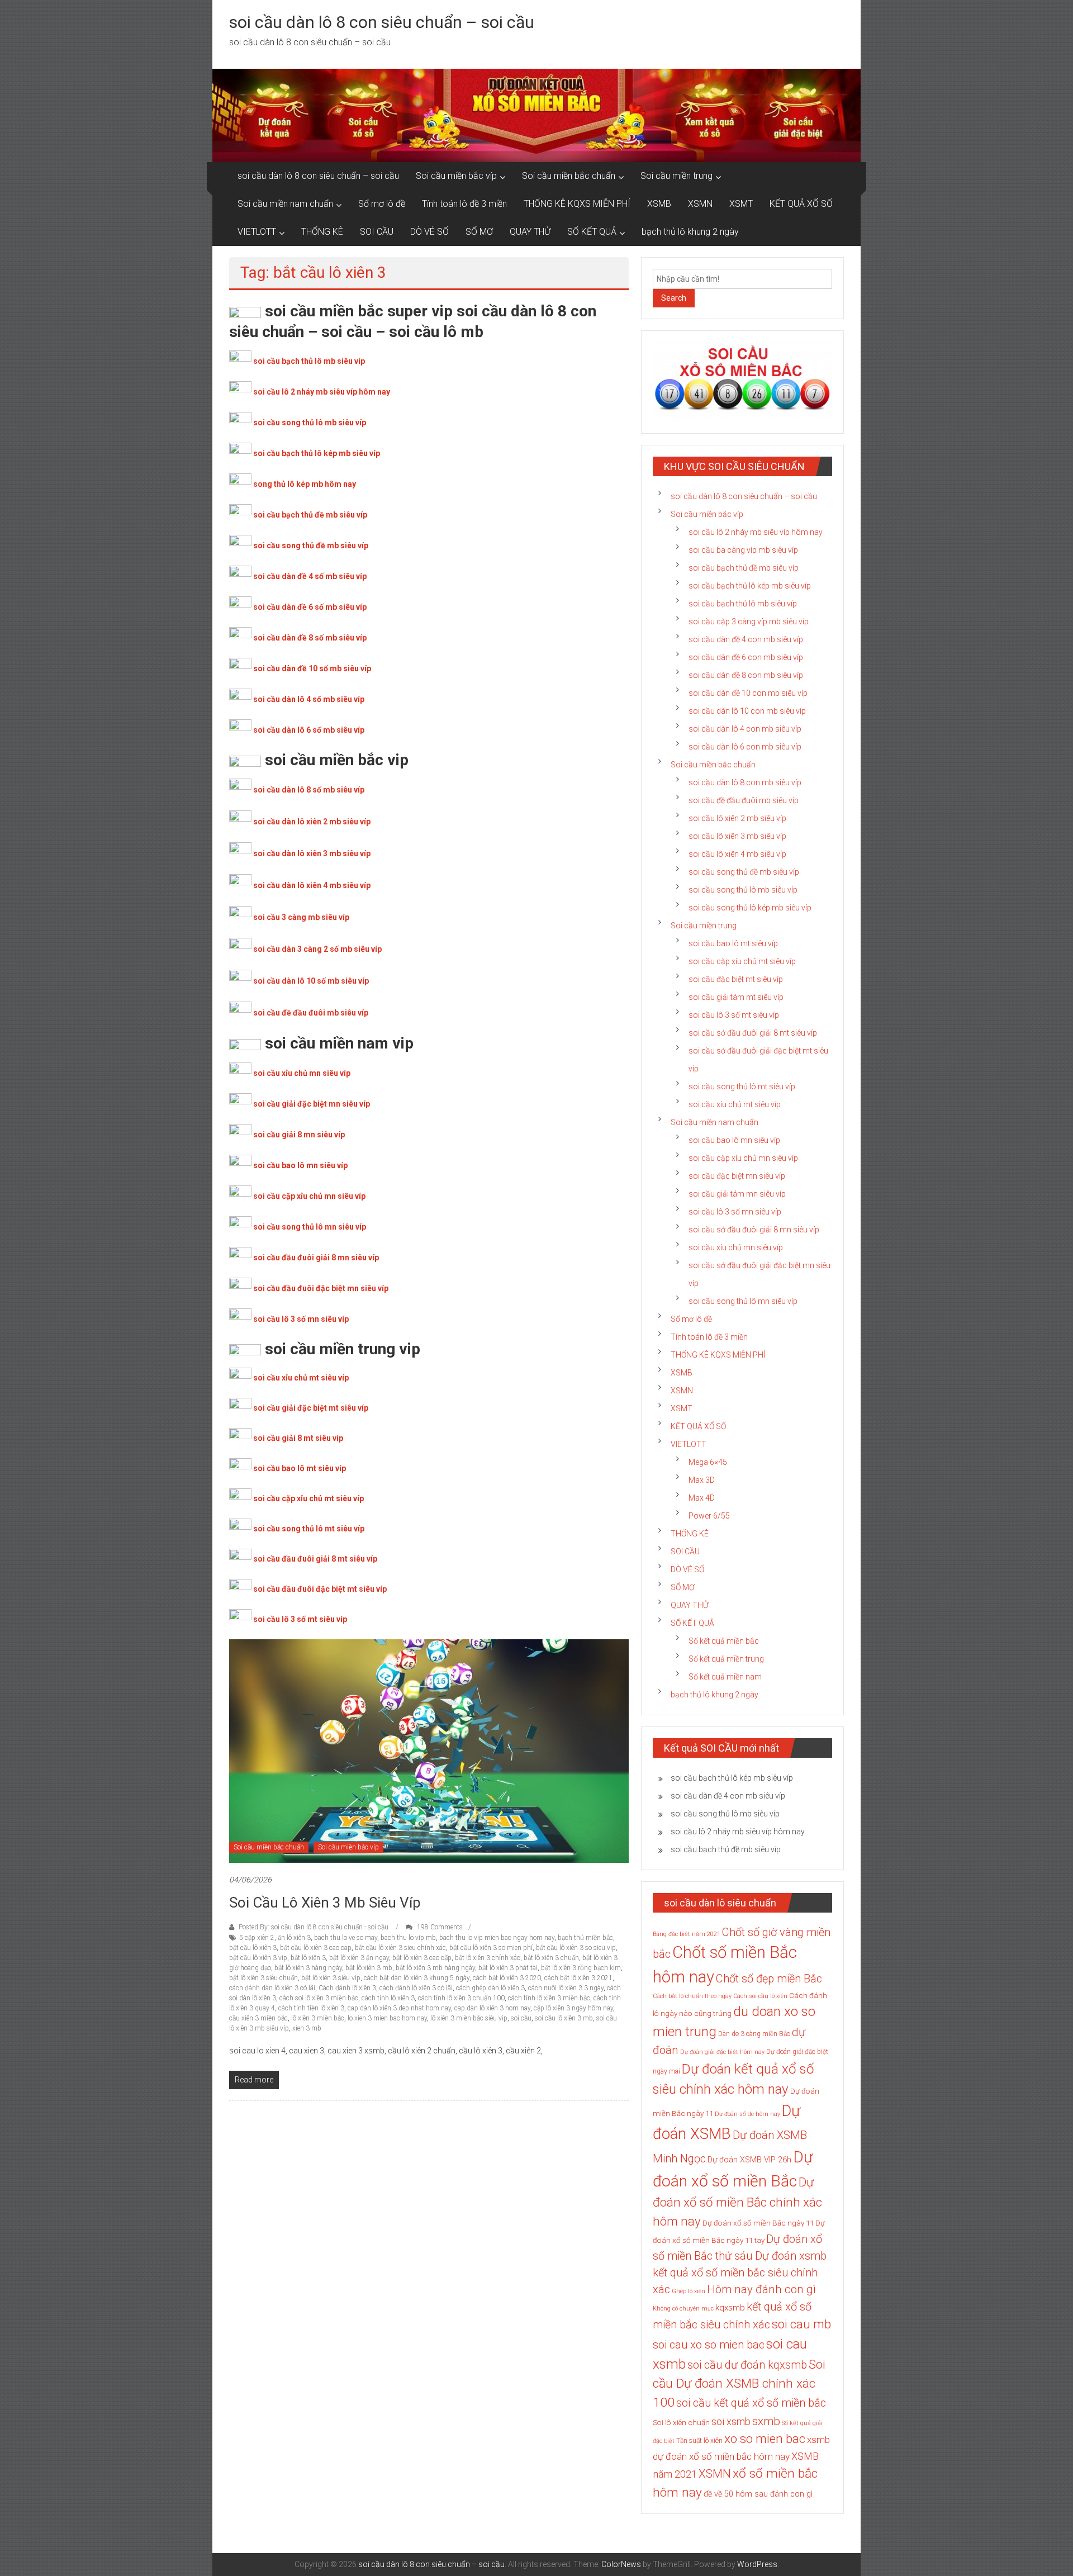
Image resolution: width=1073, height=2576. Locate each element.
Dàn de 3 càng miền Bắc (754, 2034)
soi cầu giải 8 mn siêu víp (299, 1135)
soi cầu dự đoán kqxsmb (747, 2365)
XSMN (700, 204)
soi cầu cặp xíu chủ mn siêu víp (743, 1158)
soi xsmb (731, 2421)
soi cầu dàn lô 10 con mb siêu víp (747, 711)
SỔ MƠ (479, 232)
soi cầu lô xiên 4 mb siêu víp (737, 854)
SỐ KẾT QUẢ (592, 232)
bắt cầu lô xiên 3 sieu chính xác (400, 1948)
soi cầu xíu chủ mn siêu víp (736, 1247)
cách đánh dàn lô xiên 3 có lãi (272, 1988)
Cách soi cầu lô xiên (760, 1996)
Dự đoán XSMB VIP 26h (749, 2160)
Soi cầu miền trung (676, 176)
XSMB (659, 204)
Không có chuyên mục (683, 2309)
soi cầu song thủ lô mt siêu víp (309, 1529)
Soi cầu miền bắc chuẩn (569, 176)
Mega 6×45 (708, 1462)
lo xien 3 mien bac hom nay (387, 2018)
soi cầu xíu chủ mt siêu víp (735, 1104)
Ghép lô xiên (689, 2291)
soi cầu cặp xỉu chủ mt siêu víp (308, 1498)
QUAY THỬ (530, 232)
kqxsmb (730, 2308)
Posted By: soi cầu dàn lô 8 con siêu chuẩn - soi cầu (314, 1927)
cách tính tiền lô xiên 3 (311, 2008)
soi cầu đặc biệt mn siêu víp (737, 1176)
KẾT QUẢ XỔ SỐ (801, 204)
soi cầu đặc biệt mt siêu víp (736, 979)
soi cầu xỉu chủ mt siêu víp (301, 1378)
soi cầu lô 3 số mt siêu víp (300, 1619)
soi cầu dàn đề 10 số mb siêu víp (312, 668)
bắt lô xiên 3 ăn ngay (359, 1958)
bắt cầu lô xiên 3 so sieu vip (576, 1948)
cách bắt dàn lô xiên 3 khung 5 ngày (417, 1978)
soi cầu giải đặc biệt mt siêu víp (311, 1408)
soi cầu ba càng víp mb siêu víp (743, 550)
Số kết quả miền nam (725, 1677)
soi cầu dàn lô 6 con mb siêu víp (745, 747)
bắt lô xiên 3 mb (369, 1968)
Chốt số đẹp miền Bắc (769, 1979)
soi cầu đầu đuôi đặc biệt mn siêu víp (321, 1288)
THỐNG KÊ (322, 232)
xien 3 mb (307, 2028)
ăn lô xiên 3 (294, 1938)
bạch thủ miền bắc (585, 1938)
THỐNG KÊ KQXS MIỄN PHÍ (577, 204)
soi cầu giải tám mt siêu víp (736, 997)
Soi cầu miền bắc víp (456, 176)
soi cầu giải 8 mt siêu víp (298, 1438)
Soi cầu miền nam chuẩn (285, 204)
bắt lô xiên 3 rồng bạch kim (581, 1968)
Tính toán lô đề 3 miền (464, 204)
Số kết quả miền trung (726, 1659)
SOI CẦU (377, 232)
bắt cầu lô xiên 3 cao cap (316, 1948)
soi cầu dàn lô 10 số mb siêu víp (311, 981)
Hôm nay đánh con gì (761, 2289)
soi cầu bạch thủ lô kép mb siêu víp (317, 453)
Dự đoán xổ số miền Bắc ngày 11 (758, 2223)
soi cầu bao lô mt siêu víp (300, 1468)
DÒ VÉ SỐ (429, 232)
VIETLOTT (257, 232)
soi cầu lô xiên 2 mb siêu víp (737, 818)
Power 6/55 (709, 1516)
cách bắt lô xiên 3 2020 (507, 1978)
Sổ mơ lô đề (382, 204)
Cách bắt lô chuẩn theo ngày (692, 1996)
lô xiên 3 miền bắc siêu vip (469, 2018)
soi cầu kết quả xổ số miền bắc (751, 2403)
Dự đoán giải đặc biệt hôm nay (722, 2052)
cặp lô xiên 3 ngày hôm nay (573, 2008)
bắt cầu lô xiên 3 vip (258, 1958)
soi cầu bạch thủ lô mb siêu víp (309, 361)
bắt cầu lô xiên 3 (253, 1948)
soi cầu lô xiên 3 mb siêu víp (325, 1903)
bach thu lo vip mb (408, 1938)
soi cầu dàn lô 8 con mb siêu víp (745, 782)
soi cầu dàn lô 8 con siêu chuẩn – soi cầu (382, 22)
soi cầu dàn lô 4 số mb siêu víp (309, 699)
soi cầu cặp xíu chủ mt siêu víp (742, 961)
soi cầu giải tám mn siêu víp (737, 1194)
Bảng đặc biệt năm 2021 (687, 1934)
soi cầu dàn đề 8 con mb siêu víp (746, 675)
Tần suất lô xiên (699, 2441)
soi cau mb (801, 2324)
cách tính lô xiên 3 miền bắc (549, 1998)
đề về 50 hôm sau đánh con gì (758, 2494)
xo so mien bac (765, 2439)
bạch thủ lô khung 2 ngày (690, 232)
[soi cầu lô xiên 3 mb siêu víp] (429, 1750)
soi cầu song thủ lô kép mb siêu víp (750, 908)
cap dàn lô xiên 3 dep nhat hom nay (399, 2008)
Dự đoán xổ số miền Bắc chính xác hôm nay (737, 2202)
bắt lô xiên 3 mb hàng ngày (435, 1968)
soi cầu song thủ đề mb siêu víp (311, 545)
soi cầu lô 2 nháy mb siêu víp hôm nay (322, 392)
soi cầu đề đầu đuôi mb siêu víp (311, 1013)
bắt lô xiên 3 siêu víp (331, 1978)
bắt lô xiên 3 (308, 1958)
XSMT (741, 204)
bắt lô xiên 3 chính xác (488, 1958)
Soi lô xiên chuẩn (681, 2423)
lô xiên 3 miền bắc (318, 2018)
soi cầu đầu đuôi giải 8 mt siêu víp (315, 1559)
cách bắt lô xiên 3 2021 (578, 1978)
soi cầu (521, 2018)
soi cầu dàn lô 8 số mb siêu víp (309, 790)
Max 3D (702, 1480)
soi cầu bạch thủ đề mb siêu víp (310, 515)
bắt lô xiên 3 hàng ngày (308, 1968)
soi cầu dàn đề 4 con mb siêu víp (746, 639)
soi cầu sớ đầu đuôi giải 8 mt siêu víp (753, 1033)
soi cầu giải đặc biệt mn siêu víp (312, 1104)
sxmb (766, 2421)
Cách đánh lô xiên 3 (347, 1988)
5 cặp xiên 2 (257, 1938)
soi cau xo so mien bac (709, 2345)
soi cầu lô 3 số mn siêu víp (301, 1319)
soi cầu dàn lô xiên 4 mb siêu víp (312, 885)
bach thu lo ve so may (346, 1938)
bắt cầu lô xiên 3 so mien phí (491, 1948)
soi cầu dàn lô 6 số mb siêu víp (309, 730)
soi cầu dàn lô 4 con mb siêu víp (745, 729)
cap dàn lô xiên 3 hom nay (492, 2008)
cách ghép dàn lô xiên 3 (490, 1988)
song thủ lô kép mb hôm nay (305, 484)
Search (674, 298)
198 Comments (439, 1927)
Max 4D (702, 1498)
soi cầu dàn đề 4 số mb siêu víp (310, 576)
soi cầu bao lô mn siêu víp (300, 1165)
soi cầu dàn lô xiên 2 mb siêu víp (312, 822)
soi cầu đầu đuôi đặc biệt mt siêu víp (320, 1589)
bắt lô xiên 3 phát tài (508, 1968)
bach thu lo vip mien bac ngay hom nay (497, 1938)
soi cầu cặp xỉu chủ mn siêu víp (309, 1196)
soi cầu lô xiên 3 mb (564, 2018)
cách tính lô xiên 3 (388, 1998)
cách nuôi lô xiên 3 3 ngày (566, 1988)
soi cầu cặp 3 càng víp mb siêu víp (749, 622)
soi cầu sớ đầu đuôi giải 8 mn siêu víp (754, 1230)
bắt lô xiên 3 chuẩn (551, 1958)
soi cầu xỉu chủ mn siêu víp (302, 1073)
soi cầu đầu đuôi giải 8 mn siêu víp (316, 1258)
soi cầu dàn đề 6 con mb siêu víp (746, 657)
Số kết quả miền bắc (724, 1641)
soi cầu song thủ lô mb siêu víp (310, 423)
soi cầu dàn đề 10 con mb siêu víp (748, 693)
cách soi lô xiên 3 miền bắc (319, 1998)
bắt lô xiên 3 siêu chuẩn (263, 1978)
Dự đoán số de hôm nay (747, 2114)
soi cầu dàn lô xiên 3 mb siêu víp (312, 853)
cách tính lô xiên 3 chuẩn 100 (461, 1998)
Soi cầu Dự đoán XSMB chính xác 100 (739, 2383)
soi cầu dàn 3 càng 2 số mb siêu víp (317, 949)
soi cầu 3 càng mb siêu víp (301, 917)
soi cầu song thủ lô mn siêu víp (310, 1227)
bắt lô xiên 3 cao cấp (422, 1958)
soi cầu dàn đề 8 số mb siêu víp (310, 638)
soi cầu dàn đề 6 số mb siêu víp (310, 607)
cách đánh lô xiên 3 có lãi (416, 1988)
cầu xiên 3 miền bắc (258, 2018)
